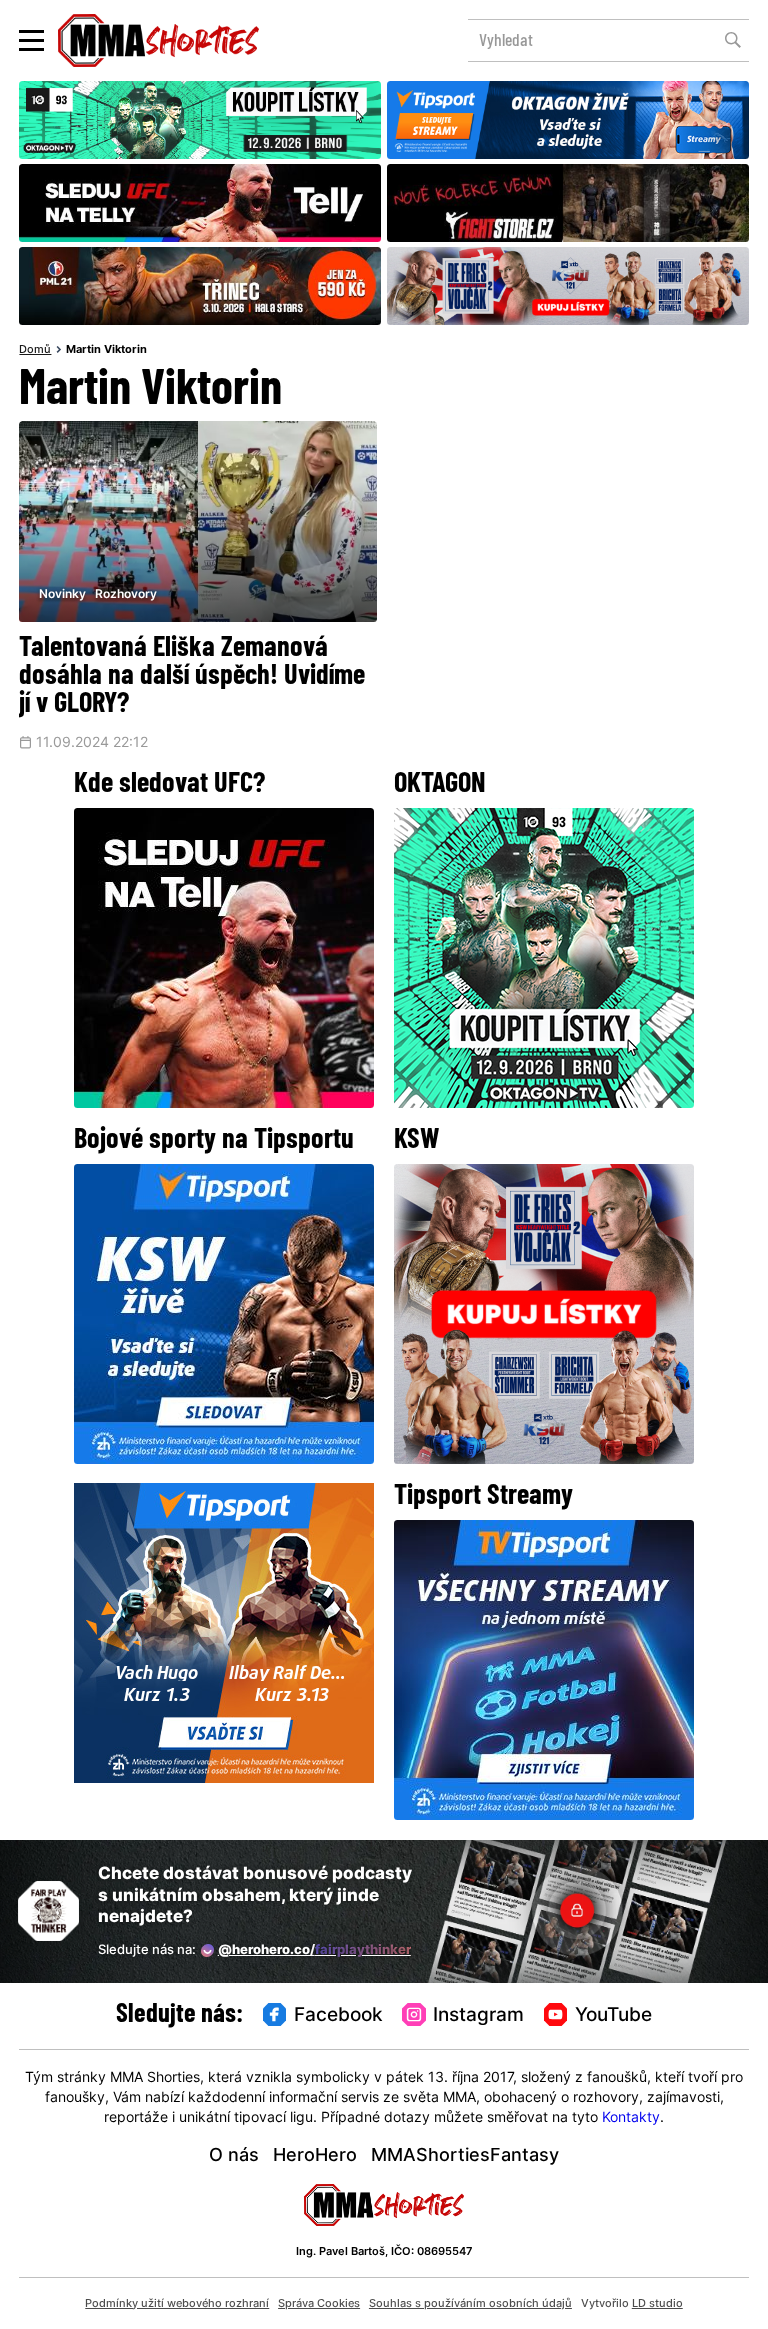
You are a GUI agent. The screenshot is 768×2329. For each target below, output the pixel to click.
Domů (35, 350)
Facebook (338, 2016)
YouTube (613, 2016)
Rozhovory (126, 595)
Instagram (478, 2016)
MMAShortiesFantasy (465, 2156)
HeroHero (315, 2156)
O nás (234, 2156)
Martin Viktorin (106, 350)
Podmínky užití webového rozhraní (177, 2304)
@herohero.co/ (314, 1950)
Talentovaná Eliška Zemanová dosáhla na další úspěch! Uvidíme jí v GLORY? (192, 677)
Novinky (62, 595)
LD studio (657, 2304)
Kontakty (631, 2118)
